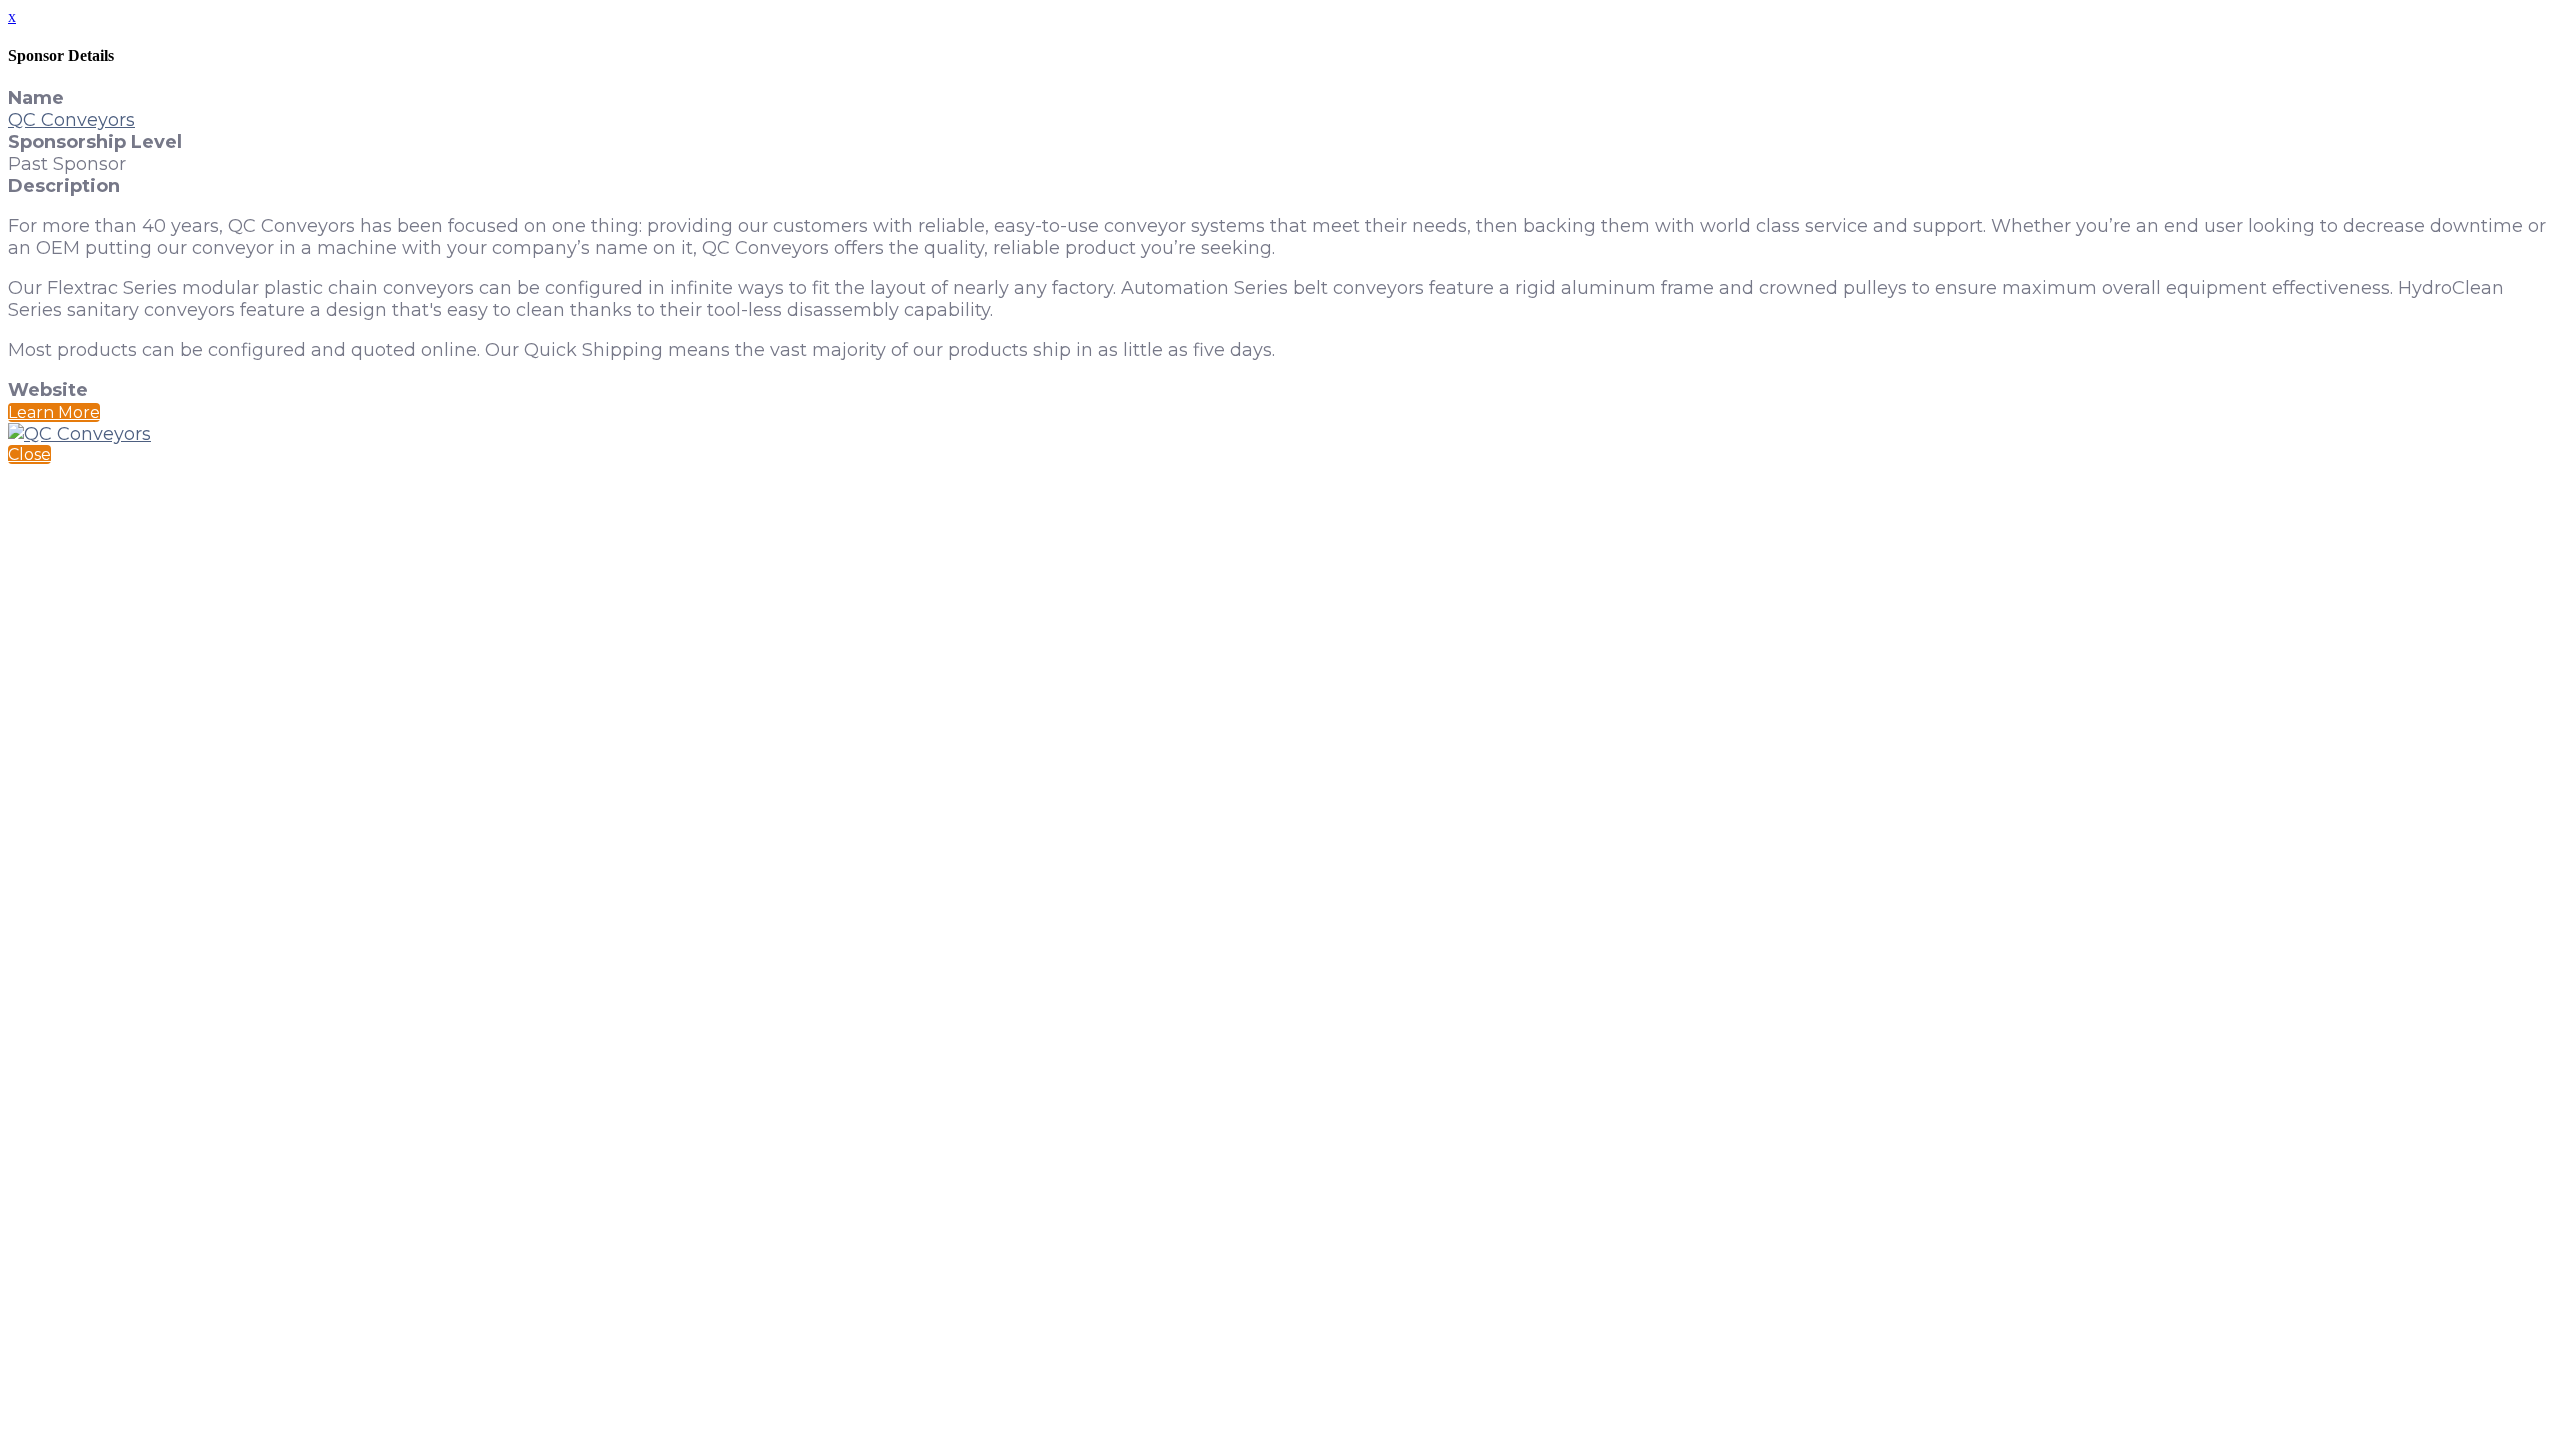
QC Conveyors (71, 120)
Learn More (54, 412)
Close (29, 454)
